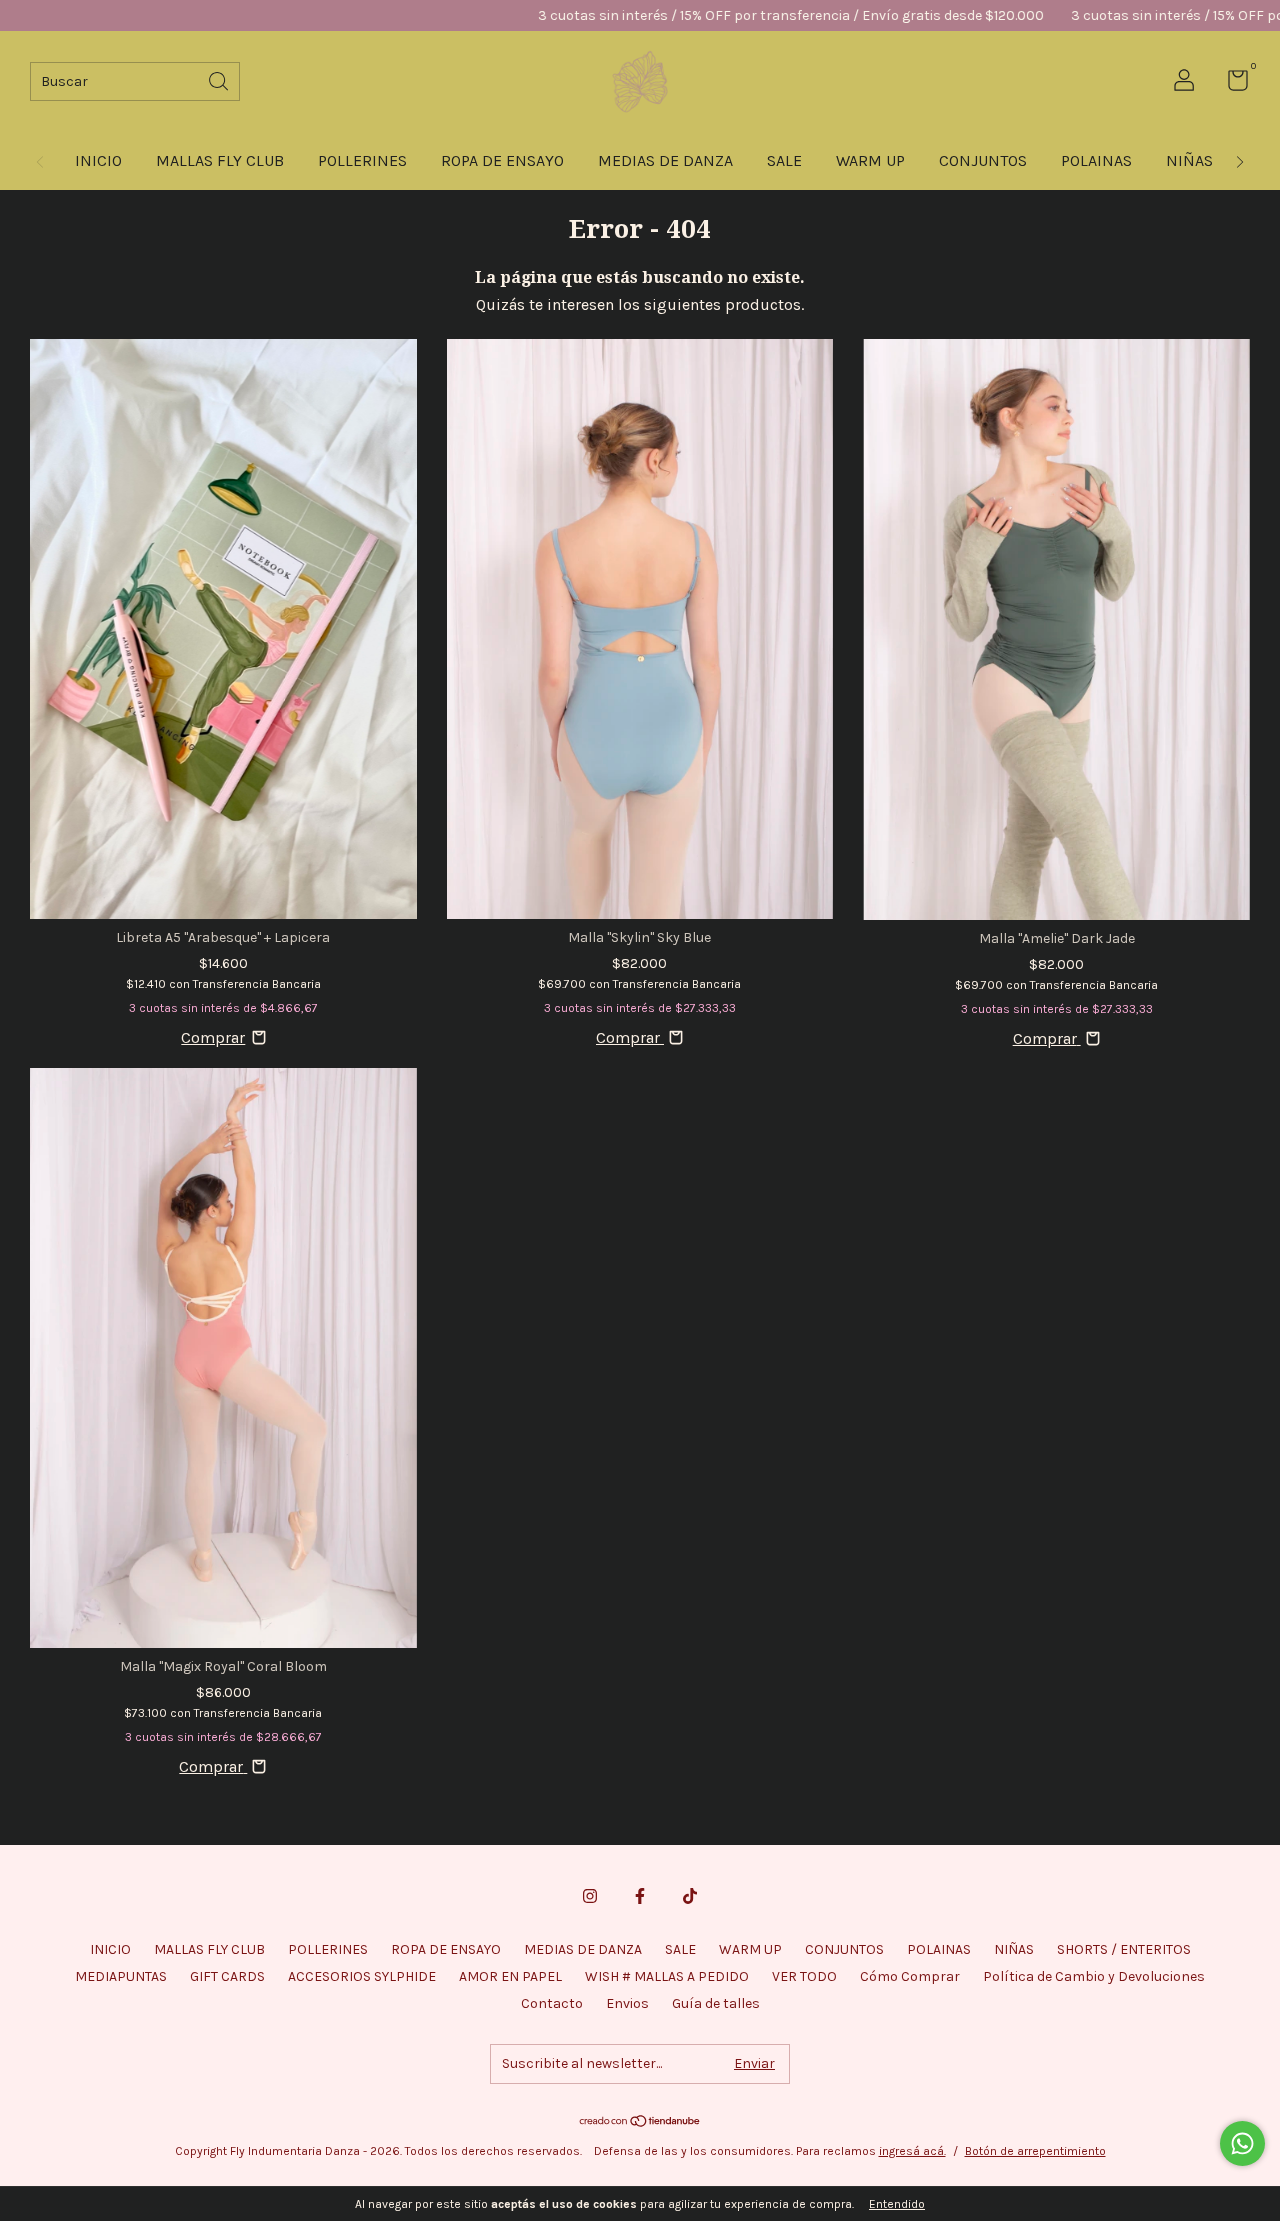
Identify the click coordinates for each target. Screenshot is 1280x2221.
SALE (784, 160)
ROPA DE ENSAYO (502, 160)
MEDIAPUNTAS (121, 1976)
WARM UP (870, 160)
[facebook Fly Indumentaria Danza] (640, 1896)
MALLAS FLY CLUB (220, 160)
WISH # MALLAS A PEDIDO (667, 1976)
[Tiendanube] (640, 2122)
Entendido (897, 2204)
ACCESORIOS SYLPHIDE (362, 1976)
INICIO (98, 160)
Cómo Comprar (910, 1976)
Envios (627, 2003)
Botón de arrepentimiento (1035, 2151)
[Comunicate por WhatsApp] (1242, 2143)
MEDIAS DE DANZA (665, 160)
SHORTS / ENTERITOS (1124, 1949)
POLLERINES (362, 160)
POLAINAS (1096, 160)
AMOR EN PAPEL (510, 1976)
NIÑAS (1189, 160)
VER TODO (804, 1976)
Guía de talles (716, 2003)
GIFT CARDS (227, 1976)
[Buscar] (220, 79)
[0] (1230, 84)
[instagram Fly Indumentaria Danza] (590, 1896)
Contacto (552, 2003)
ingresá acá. (912, 2151)
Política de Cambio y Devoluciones (1094, 1976)
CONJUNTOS (983, 160)
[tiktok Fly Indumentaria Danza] (690, 1896)
